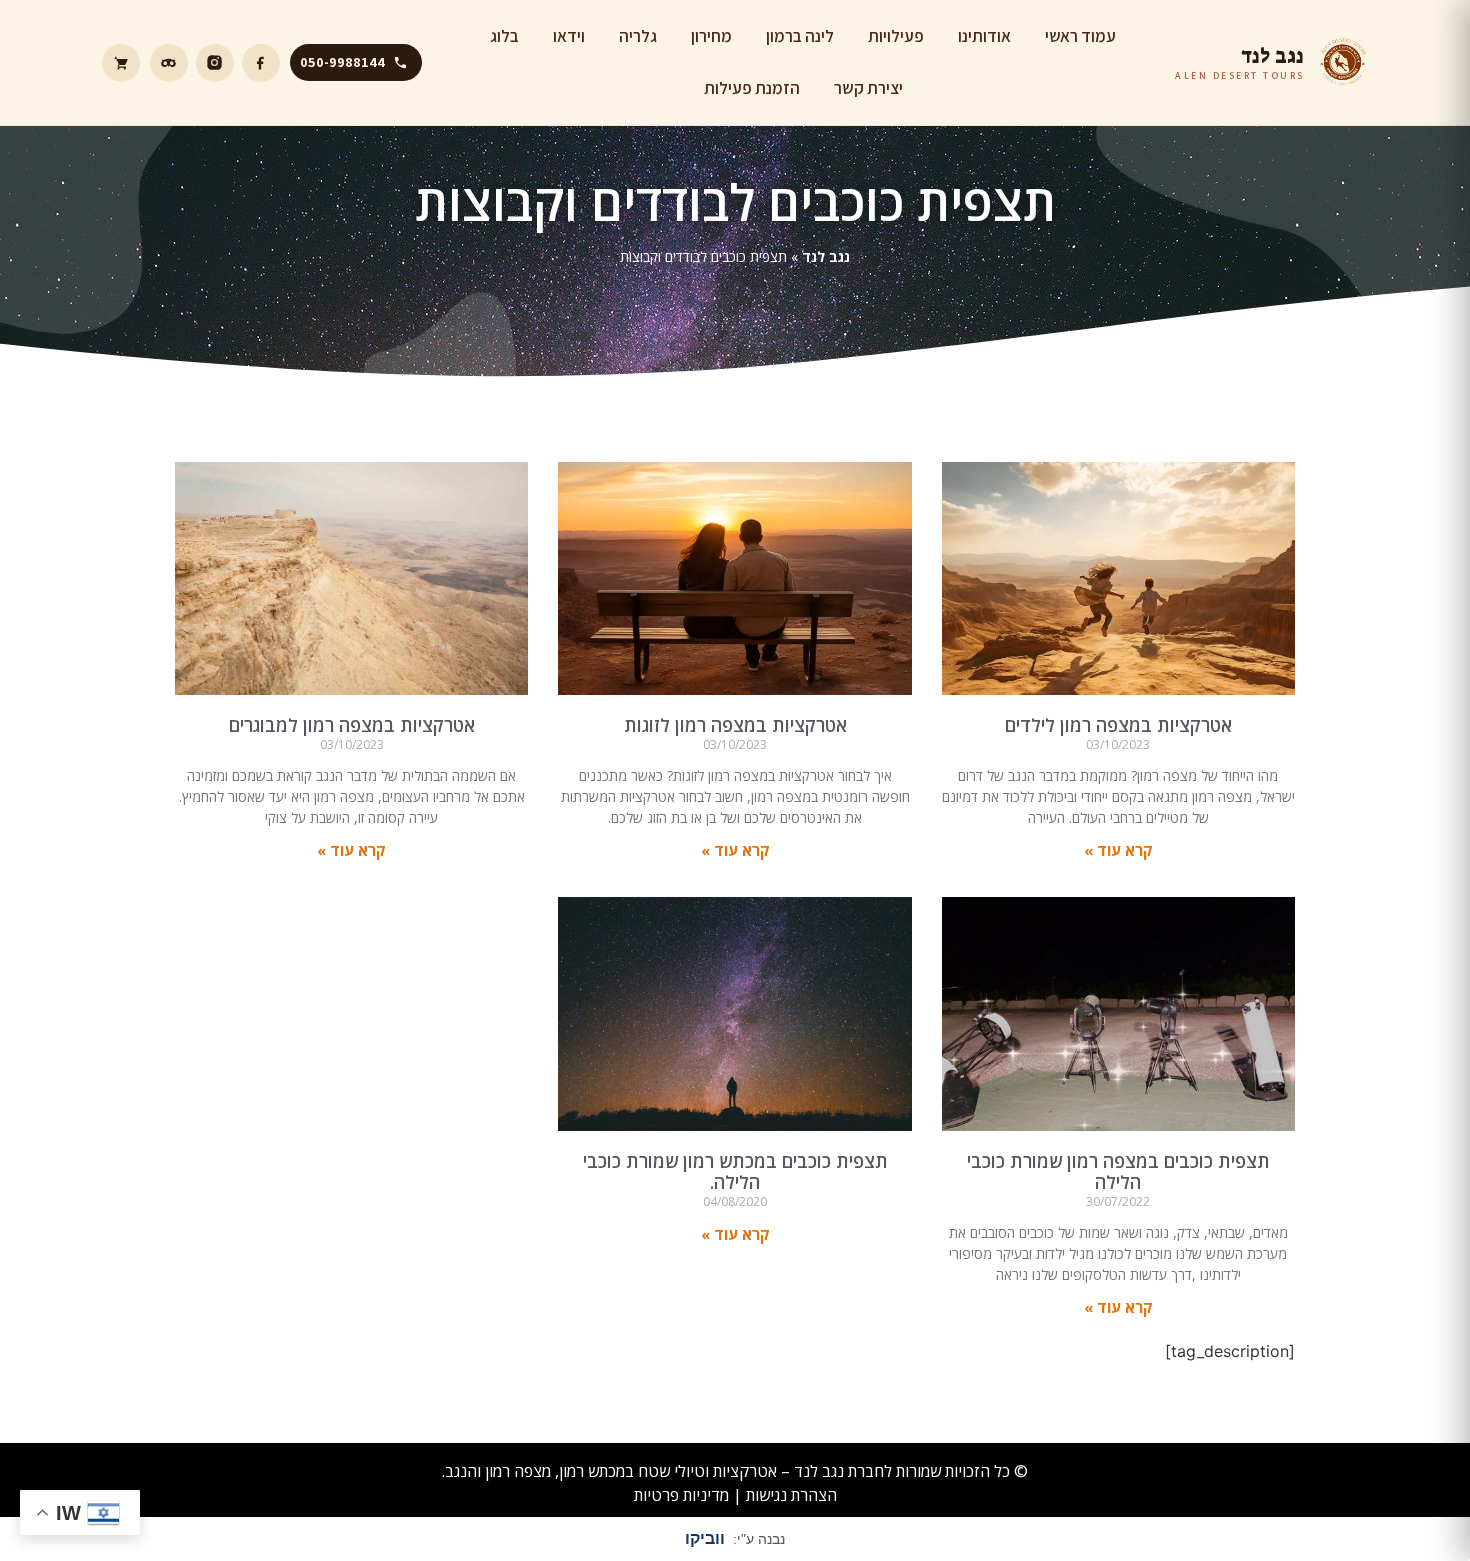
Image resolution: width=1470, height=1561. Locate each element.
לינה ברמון (800, 36)
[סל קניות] (121, 63)
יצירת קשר (868, 88)
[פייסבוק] (261, 63)
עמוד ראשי (1080, 36)
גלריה (638, 36)
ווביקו (705, 1538)
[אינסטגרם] (215, 63)
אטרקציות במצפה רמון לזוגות (735, 725)
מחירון (711, 36)
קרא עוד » (1118, 850)
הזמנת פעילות (752, 88)
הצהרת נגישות (791, 1495)
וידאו (569, 36)
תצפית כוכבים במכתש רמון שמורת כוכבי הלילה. (735, 1172)
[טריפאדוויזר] (169, 63)
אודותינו (984, 36)
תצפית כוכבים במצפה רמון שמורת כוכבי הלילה (1118, 1172)
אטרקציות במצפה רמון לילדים (1118, 725)
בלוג (504, 36)
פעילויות (896, 36)
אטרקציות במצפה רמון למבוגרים (352, 725)
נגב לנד (826, 256)
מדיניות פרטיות (681, 1495)
